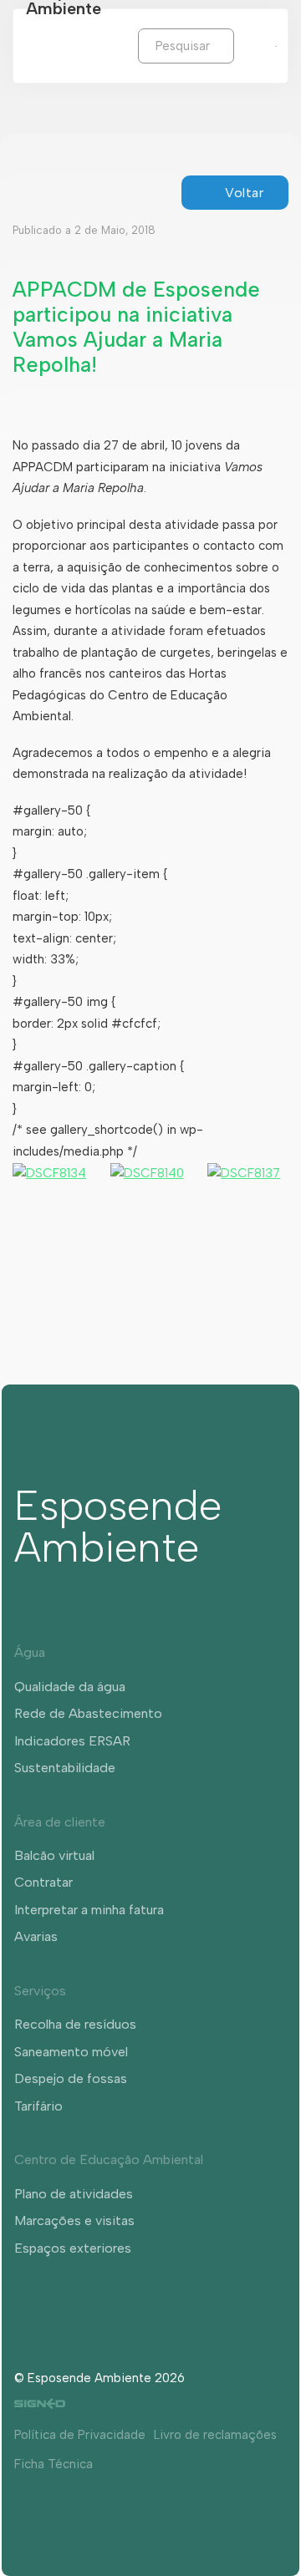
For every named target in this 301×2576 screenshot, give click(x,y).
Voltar (244, 193)
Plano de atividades (74, 2194)
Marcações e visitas (74, 2220)
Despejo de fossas (71, 2078)
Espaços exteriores (73, 2248)
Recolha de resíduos (75, 2024)
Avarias (36, 1936)
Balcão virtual (54, 1855)
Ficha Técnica (54, 2464)
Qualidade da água (70, 1687)
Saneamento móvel (71, 2052)
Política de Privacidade (80, 2435)
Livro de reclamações (215, 2435)
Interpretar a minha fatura (89, 1910)
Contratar (43, 1882)
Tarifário (38, 2106)
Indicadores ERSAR (72, 1741)
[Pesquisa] (247, 45)
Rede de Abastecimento (88, 1713)
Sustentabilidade (65, 1768)
